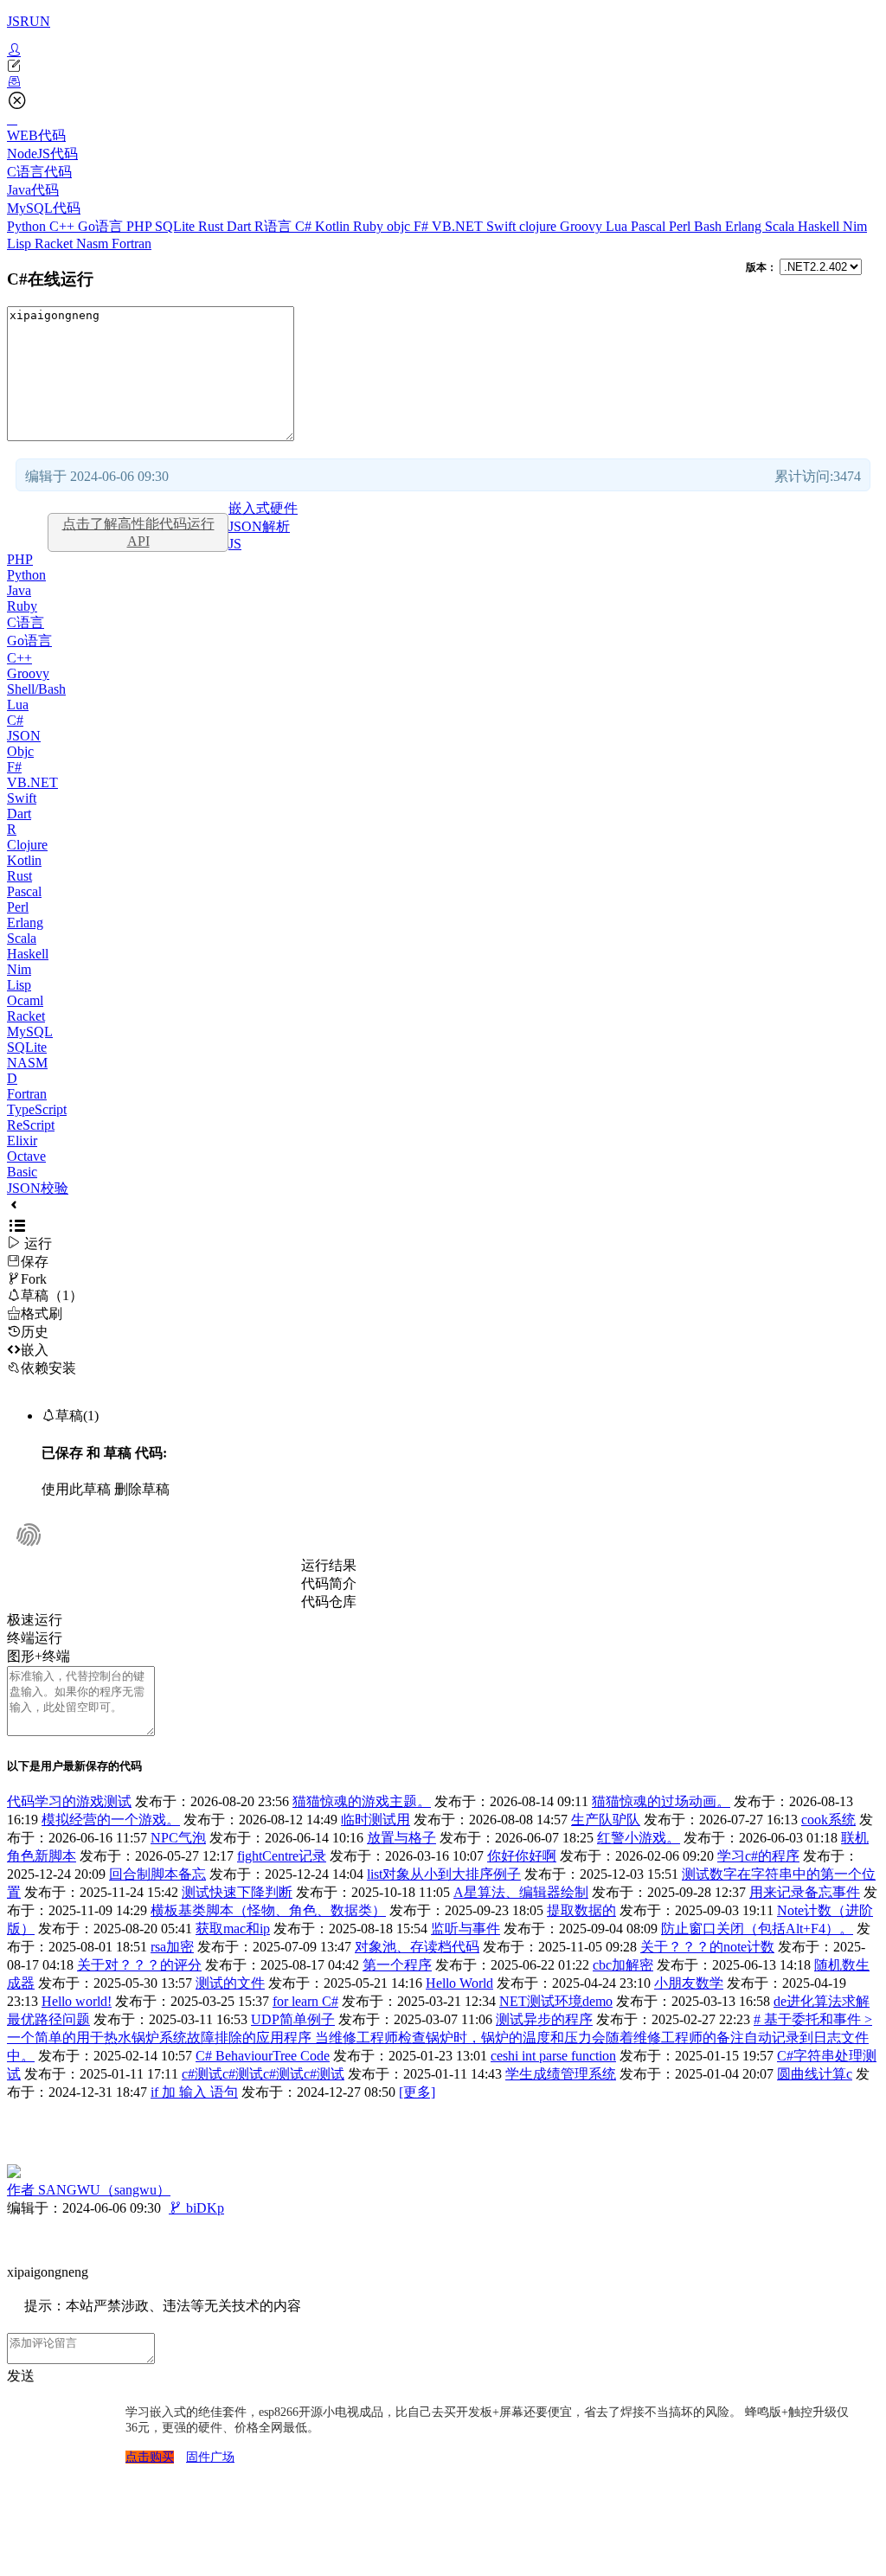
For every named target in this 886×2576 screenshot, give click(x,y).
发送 (21, 2376)
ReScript (31, 1125)
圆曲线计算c (815, 2074)
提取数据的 (581, 1910)
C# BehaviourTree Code (263, 2056)
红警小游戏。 (639, 1838)
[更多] (417, 2092)
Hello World (459, 1983)
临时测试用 (376, 1820)
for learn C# (305, 2001)
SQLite (177, 226)
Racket (55, 244)
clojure (539, 226)
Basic (22, 1172)
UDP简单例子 (293, 2019)
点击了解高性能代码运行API (138, 532)
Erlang (745, 226)
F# (423, 226)
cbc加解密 (623, 1965)
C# (305, 226)
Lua (618, 226)
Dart (241, 226)
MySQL (30, 1032)
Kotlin (334, 226)
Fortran (132, 244)
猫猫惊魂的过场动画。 (661, 1801)
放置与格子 (401, 1838)
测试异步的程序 (544, 2019)
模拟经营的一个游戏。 (111, 1820)
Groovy (583, 226)
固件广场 (210, 2457)
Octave (26, 1156)
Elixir (22, 1141)
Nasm (94, 244)
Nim (855, 226)
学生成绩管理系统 (561, 2074)
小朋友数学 (689, 1983)
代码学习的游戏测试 (69, 1801)
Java (19, 590)
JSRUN (29, 21)
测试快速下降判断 (237, 1892)
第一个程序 (397, 1965)
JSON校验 (38, 1188)
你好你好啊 (522, 1856)
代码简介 (329, 1583)
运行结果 (329, 1565)
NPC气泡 (178, 1838)
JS (235, 544)
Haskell (820, 226)
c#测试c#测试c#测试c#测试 (263, 2074)
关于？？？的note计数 (707, 1947)
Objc (20, 751)
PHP (141, 226)
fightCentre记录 (282, 1856)
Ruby (370, 226)
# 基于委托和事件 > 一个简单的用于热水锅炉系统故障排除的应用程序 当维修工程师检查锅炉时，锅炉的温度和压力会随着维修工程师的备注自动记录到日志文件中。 (440, 2038)
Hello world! (77, 2001)
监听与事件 (465, 1929)
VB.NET (459, 226)
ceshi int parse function (553, 2056)
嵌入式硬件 (263, 508)
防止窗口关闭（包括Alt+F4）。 (757, 1929)
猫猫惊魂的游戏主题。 (362, 1801)
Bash (709, 226)
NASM (27, 1063)
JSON (24, 736)
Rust (212, 226)
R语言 (275, 226)
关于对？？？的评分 (139, 1965)
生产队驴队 (606, 1820)
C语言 (26, 622)
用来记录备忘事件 (805, 1892)
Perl (681, 226)
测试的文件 (230, 1983)
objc (400, 226)
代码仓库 (329, 1602)
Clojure (27, 845)
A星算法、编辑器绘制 (521, 1892)
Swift (503, 226)
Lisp (21, 244)
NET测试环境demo (556, 2001)
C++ (64, 226)
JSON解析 (259, 526)
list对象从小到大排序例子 (444, 1874)
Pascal (650, 226)
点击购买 (150, 2457)
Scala (781, 226)
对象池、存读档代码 (417, 1947)
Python (28, 226)
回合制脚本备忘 (157, 1874)
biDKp (196, 2208)
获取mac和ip (233, 1929)
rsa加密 (172, 1947)
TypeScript (37, 1109)
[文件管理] (443, 82)
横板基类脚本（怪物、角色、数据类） (268, 1910)
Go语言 (102, 226)
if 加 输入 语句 (194, 2092)
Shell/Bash (36, 689)
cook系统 (828, 1820)
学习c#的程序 (758, 1856)
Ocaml (25, 1000)
